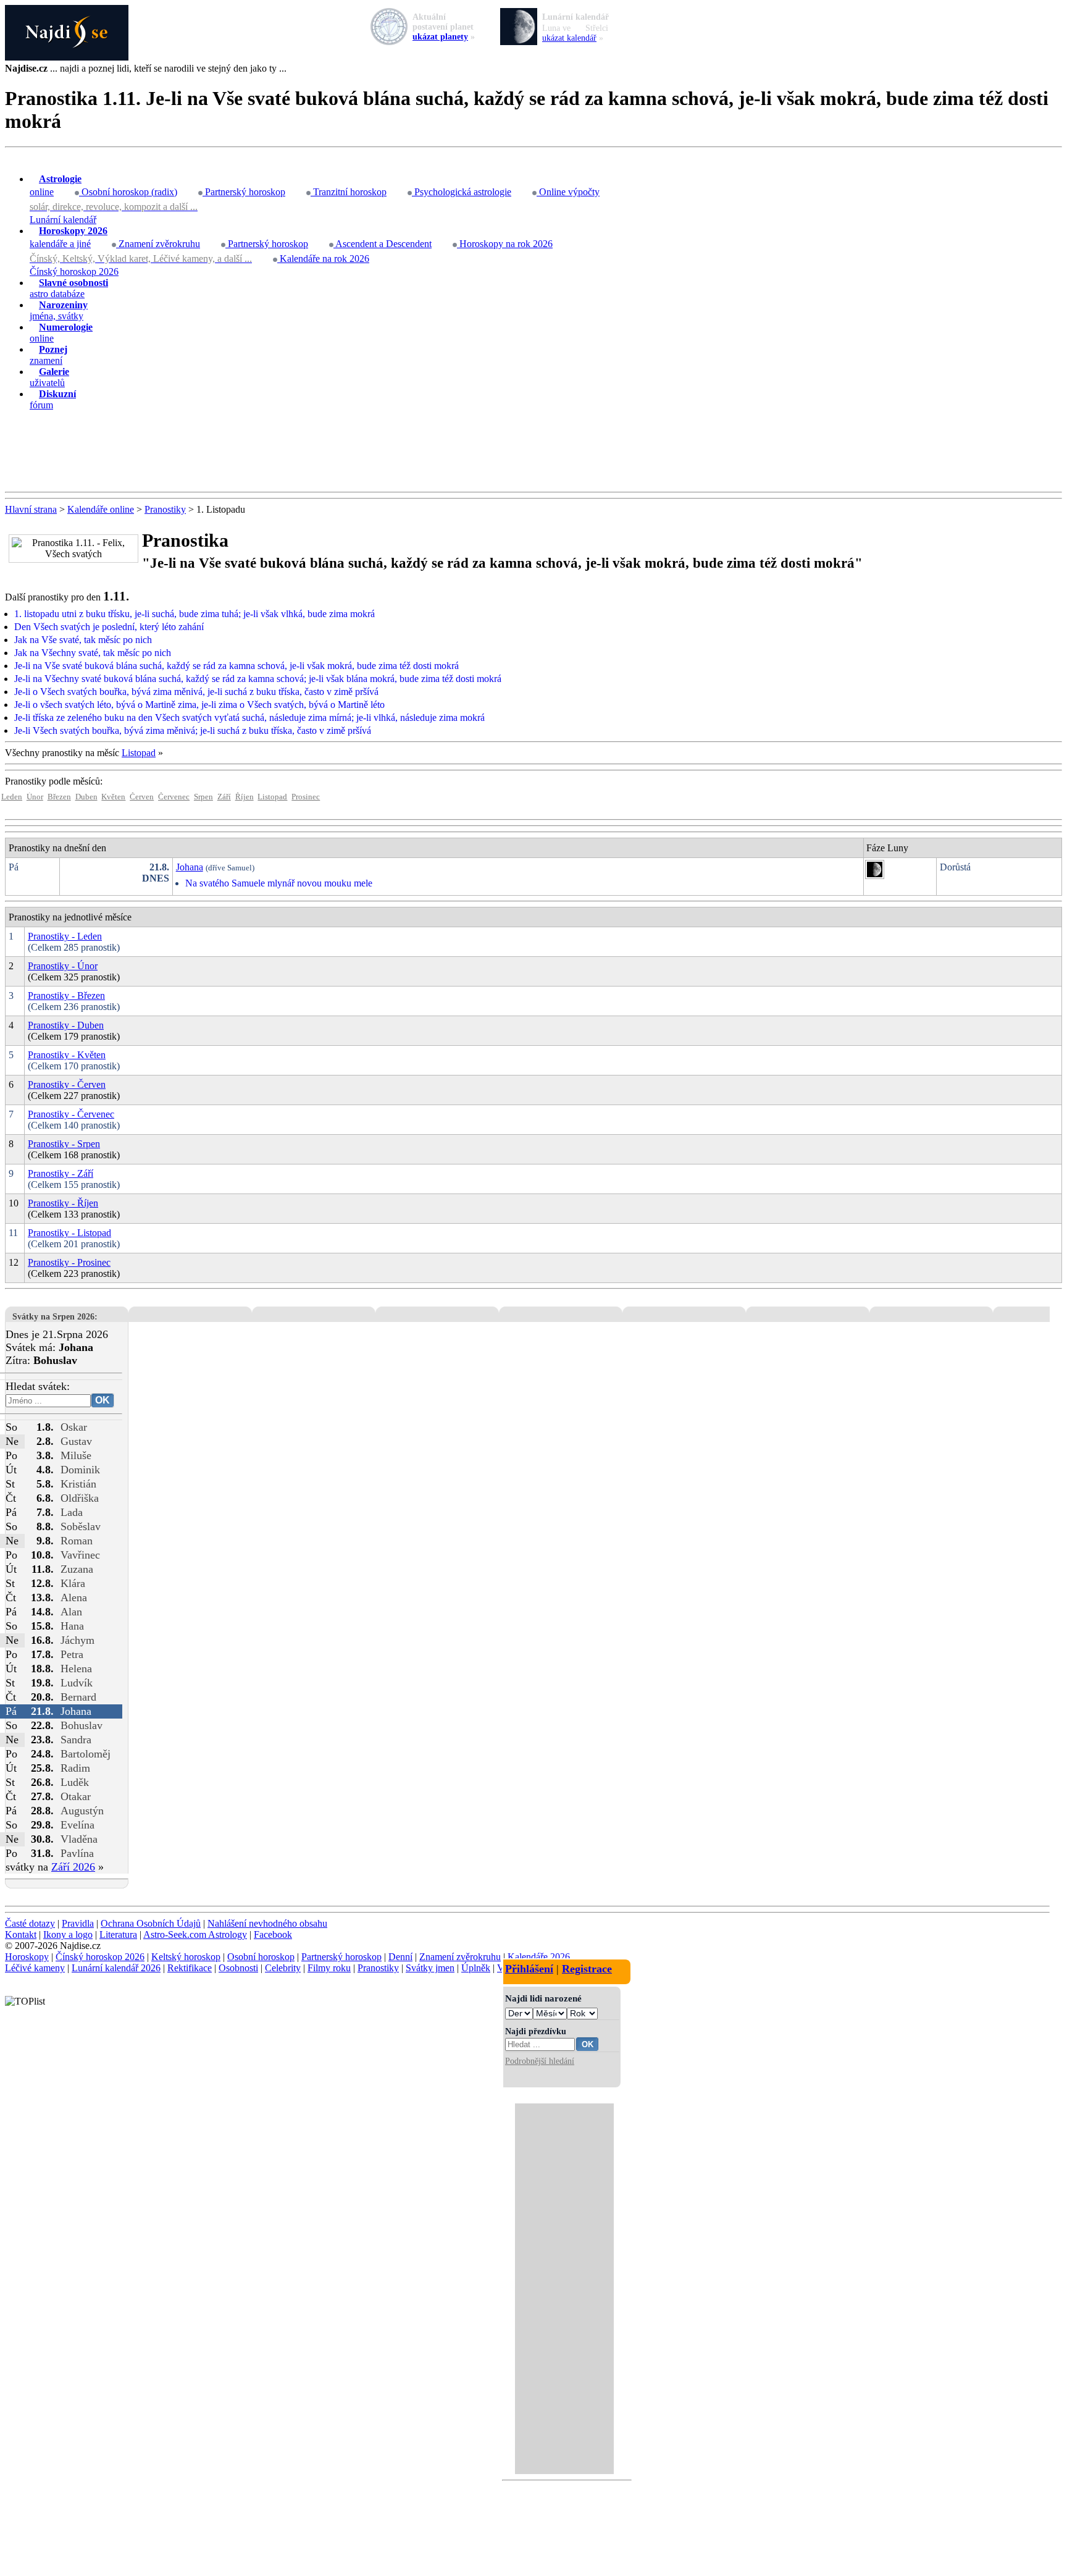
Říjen (245, 797)
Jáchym (77, 1640)
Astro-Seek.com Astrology (195, 1934)
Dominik (80, 1470)
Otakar (76, 1796)
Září (224, 797)
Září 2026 (73, 1867)
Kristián (78, 1484)
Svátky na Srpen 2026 (53, 1316)
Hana (72, 1626)
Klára (73, 1583)
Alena (74, 1597)
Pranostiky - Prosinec (69, 1262)
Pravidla (78, 1923)
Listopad (139, 753)
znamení (48, 355)
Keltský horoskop (186, 1957)
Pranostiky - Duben (66, 1025)
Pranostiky (165, 509)
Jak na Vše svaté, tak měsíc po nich (83, 640)
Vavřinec (80, 1555)
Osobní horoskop (261, 1957)
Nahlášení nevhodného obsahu (267, 1923)
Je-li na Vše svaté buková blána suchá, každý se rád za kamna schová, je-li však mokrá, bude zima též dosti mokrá (236, 666)
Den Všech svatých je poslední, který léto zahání (109, 627)
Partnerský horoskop (244, 192)
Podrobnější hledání (540, 2061)
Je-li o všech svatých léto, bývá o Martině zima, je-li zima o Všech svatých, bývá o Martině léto (199, 705)
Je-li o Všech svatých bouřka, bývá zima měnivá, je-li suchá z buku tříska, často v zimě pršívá (196, 692)
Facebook (273, 1934)
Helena (76, 1669)
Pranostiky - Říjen (63, 1203)
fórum (53, 399)
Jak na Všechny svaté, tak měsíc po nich (93, 653)
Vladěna (79, 1839)
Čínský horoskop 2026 (74, 271)
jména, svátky (59, 310)
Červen (142, 797)
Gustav (76, 1441)
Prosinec (306, 797)
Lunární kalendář (63, 220)
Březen (59, 797)
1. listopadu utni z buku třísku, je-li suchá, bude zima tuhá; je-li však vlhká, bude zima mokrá (195, 614)
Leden (12, 797)
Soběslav (81, 1526)
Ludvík (77, 1683)
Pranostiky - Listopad (69, 1233)
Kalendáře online (101, 509)
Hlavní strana (31, 509)
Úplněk (476, 1968)
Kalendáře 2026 (539, 1957)
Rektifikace (190, 1968)
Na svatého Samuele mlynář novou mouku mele (279, 883)
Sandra (76, 1740)
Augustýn (82, 1811)
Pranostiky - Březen (66, 995)
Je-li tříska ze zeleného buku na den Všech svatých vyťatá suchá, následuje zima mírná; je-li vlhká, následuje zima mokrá (249, 718)
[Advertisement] (533, 452)
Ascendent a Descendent (383, 244)
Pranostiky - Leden (65, 936)
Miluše (76, 1455)
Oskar (74, 1427)
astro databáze (69, 288)
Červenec (174, 797)
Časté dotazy (30, 1923)
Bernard (78, 1697)
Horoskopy (27, 1957)
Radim (75, 1768)
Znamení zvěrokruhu (158, 244)
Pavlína (77, 1853)
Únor (35, 797)
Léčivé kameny (35, 1968)
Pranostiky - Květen (67, 1055)
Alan (71, 1612)
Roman (77, 1541)
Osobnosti (238, 1968)
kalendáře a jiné (69, 237)
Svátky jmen (430, 1968)
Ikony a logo (68, 1934)
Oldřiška (80, 1498)
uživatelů (49, 377)
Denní (400, 1957)
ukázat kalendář (569, 38)
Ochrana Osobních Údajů (151, 1923)
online (56, 185)
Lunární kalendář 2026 (116, 1968)
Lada (72, 1512)
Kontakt (21, 1934)
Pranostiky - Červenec (71, 1114)
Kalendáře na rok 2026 (323, 259)
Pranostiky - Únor (63, 966)
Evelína (77, 1825)
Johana (190, 867)
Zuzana (77, 1569)
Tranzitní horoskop (349, 192)
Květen (113, 797)
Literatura (118, 1934)
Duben (86, 797)
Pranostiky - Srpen (64, 1144)
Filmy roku (329, 1968)
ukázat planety (440, 37)
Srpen (203, 797)
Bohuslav (82, 1725)
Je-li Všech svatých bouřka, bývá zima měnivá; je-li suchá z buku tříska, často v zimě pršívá (193, 730)
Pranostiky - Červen (67, 1084)
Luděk (75, 1782)
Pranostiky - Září (61, 1173)
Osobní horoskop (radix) (128, 192)
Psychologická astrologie (462, 192)
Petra (72, 1654)
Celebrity (283, 1968)
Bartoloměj (86, 1754)
